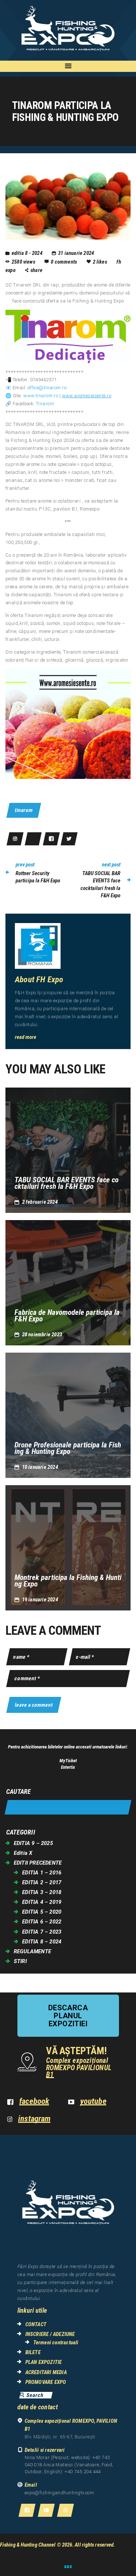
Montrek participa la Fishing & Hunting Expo (68, 1581)
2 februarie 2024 (40, 1202)
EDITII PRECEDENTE (38, 1863)
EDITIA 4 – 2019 (42, 1902)
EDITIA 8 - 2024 (27, 253)
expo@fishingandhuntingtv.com (59, 2493)
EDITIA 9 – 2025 (33, 1843)
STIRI (20, 1961)
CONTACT (36, 2324)
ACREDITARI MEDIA (46, 2372)
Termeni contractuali (56, 2343)
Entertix (68, 1767)
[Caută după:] (68, 1807)
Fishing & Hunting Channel (28, 2545)
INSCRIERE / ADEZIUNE (50, 2334)
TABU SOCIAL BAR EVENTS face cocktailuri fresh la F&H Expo (67, 1183)
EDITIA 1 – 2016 (42, 1873)
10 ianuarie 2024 (40, 1467)
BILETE (33, 2352)
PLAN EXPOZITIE (44, 2362)
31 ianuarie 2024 (76, 253)
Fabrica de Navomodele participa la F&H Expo (67, 1316)
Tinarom (45, 404)
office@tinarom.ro (47, 388)
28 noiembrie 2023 (42, 1334)
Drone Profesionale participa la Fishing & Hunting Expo (68, 1448)
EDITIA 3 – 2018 (42, 1892)
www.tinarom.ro (41, 396)
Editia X (23, 1853)
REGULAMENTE (32, 1951)
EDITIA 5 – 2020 (42, 1912)
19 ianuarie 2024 (40, 1600)
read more (26, 1037)
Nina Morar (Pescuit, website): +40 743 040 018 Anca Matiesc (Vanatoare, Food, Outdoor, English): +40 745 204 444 (69, 2465)
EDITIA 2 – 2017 (42, 1882)
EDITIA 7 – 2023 (42, 1932)
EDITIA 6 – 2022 (42, 1922)
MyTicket (68, 1761)
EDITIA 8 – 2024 (42, 1942)
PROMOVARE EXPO (46, 2382)
